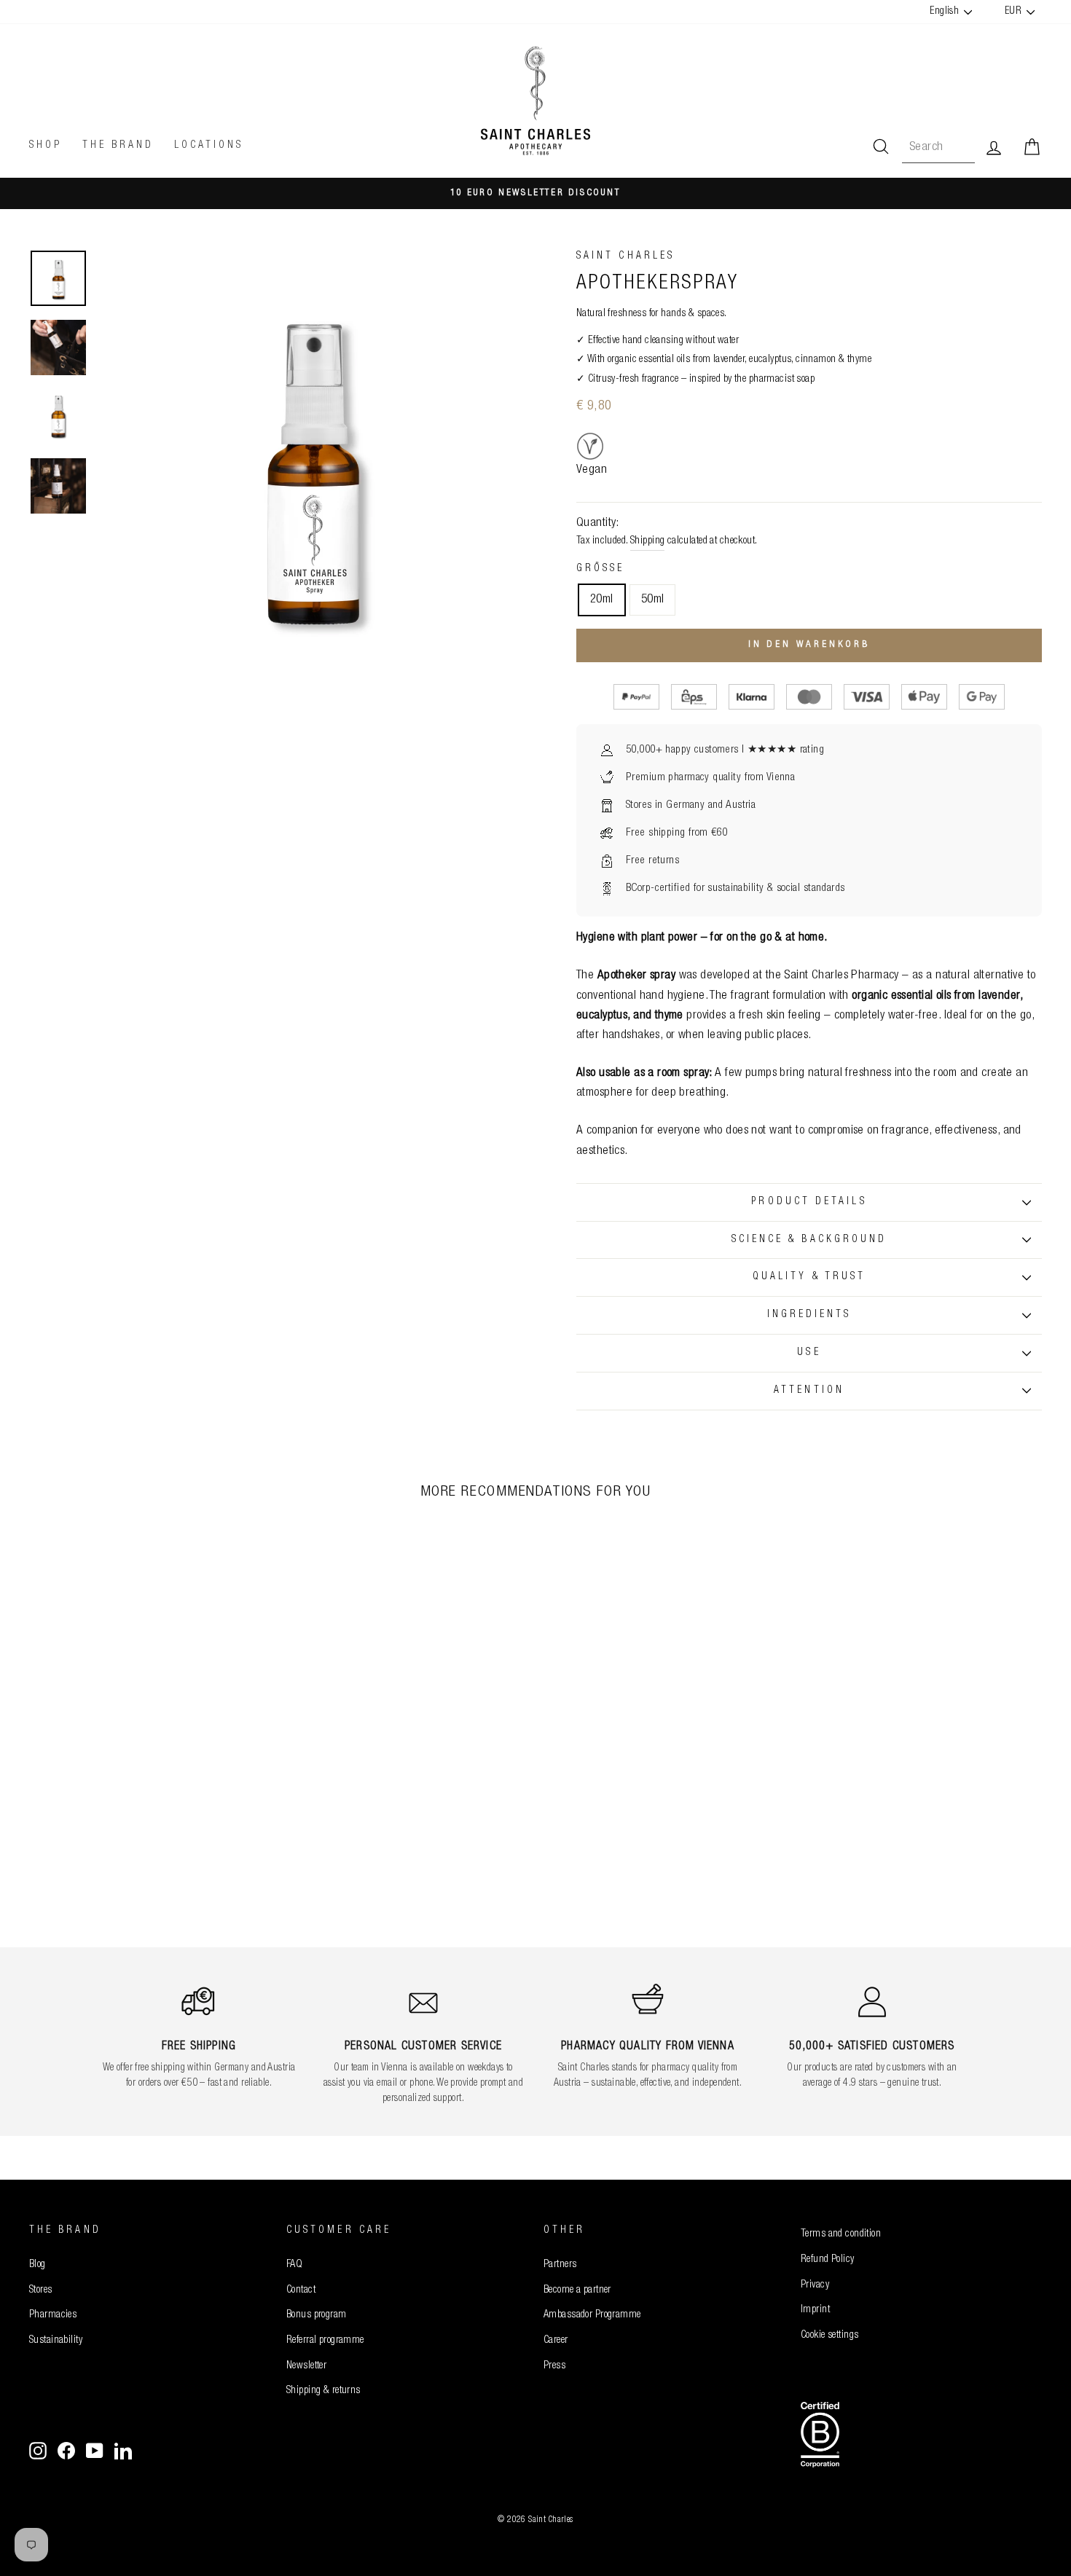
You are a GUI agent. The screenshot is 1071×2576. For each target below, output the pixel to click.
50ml (653, 600)
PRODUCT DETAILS (809, 1202)
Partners (560, 2265)
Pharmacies (53, 2315)
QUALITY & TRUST (809, 1277)
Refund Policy (828, 2260)
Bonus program (317, 2315)
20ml (602, 600)
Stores (41, 2290)
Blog (38, 2265)
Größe (600, 569)
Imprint (815, 2310)
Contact (301, 2290)
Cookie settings (829, 2336)
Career (556, 2341)
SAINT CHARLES (625, 256)
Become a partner (577, 2290)
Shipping (647, 541)
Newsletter (306, 2366)
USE (809, 1353)
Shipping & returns (323, 2391)
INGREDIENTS (809, 1315)
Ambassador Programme (592, 2315)
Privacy (815, 2285)
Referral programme (325, 2341)
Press (554, 2366)
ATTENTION (809, 1391)
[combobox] (938, 148)
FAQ (294, 2265)
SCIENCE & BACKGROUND (809, 1240)
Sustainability (56, 2341)
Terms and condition (841, 2234)
